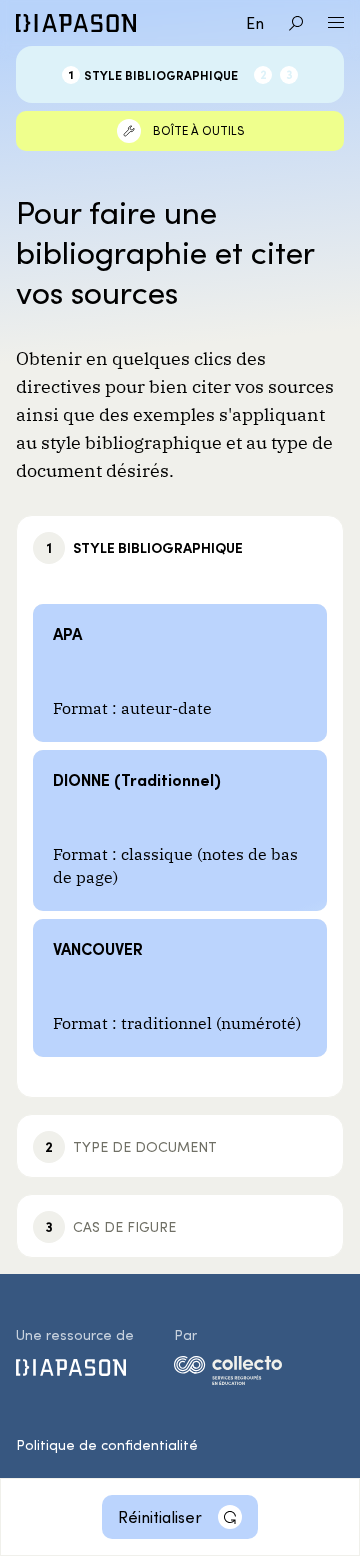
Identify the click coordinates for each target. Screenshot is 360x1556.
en (255, 22)
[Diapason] (76, 23)
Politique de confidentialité (107, 1444)
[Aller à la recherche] (296, 23)
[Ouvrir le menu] (336, 23)
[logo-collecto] (228, 1374)
